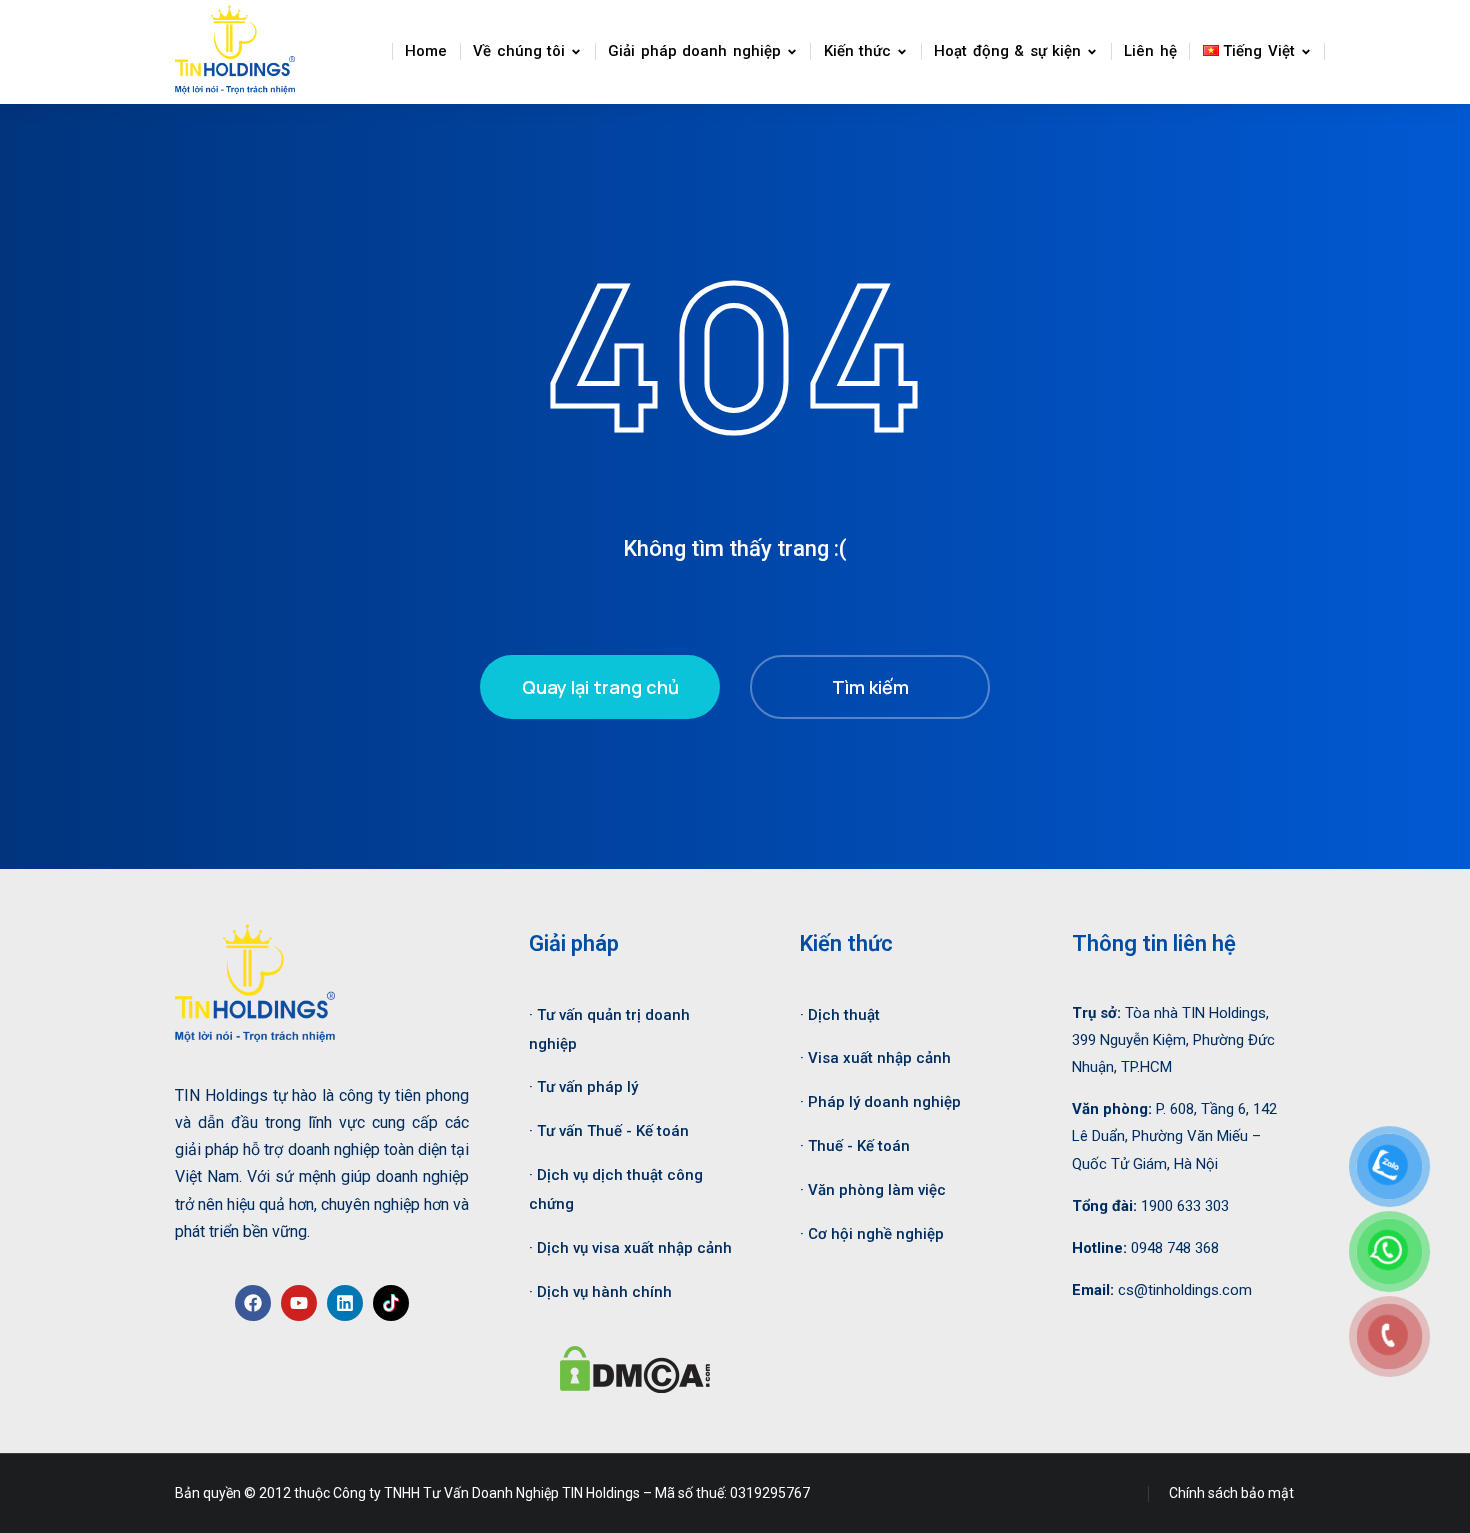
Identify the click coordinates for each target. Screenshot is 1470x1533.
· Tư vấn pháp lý (583, 1087)
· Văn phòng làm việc (873, 1190)
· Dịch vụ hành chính (600, 1292)
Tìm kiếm (870, 687)
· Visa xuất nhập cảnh (875, 1058)
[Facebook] (253, 1303)
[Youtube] (299, 1303)
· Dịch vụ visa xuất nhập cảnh (630, 1248)
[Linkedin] (345, 1303)
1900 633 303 (1185, 1206)
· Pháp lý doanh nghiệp (880, 1102)
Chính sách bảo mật (1231, 1493)
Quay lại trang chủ (600, 687)
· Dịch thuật (840, 1015)
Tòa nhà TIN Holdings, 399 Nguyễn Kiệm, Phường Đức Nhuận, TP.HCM (1173, 1040)
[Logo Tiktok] (391, 1303)
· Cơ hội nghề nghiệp (872, 1234)
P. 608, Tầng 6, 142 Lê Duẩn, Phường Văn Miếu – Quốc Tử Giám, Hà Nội (1174, 1136)
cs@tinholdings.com (1185, 1290)
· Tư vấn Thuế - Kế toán (609, 1131)
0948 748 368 (1175, 1248)
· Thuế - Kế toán (855, 1146)
